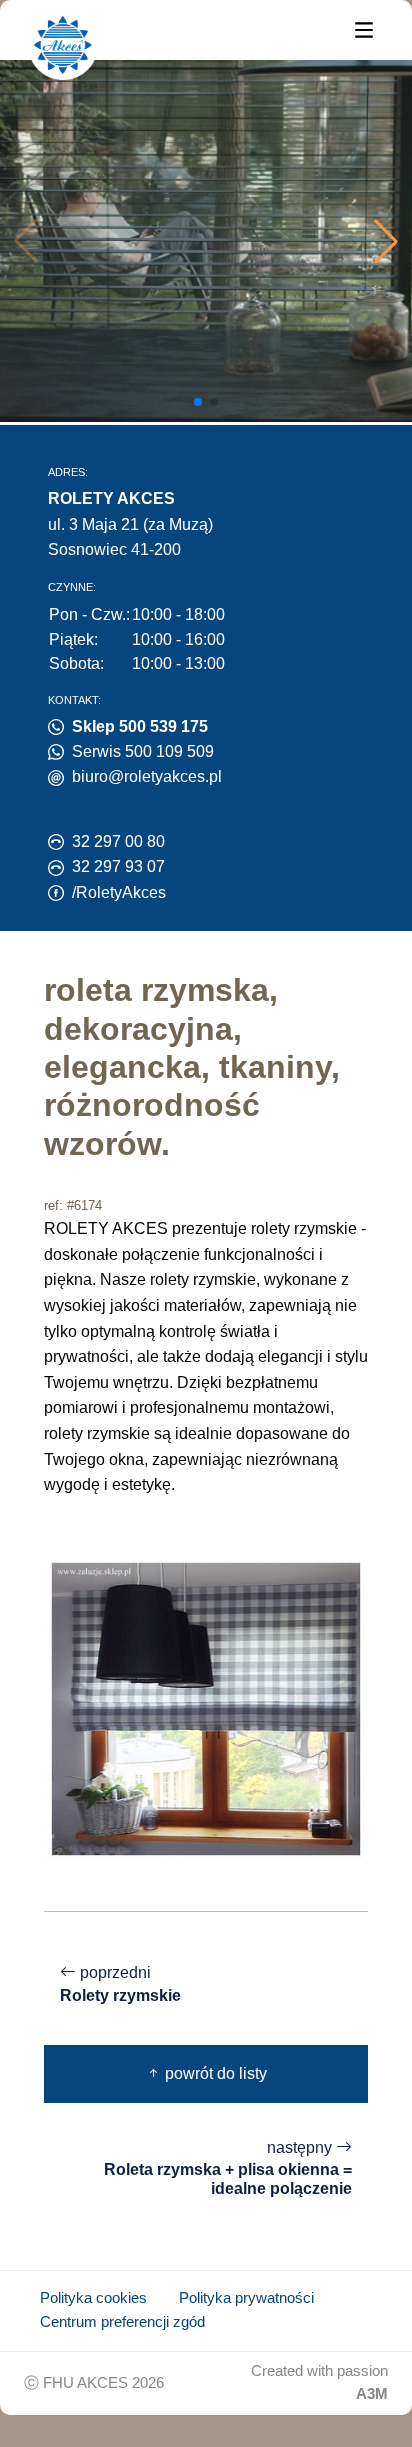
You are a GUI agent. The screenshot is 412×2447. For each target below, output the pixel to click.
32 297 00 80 (118, 841)
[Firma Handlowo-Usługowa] (63, 45)
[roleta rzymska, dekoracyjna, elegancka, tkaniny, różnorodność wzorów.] (206, 1707)
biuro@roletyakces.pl (147, 776)
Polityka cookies (93, 2298)
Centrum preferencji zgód (122, 2322)
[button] (386, 241)
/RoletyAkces (119, 892)
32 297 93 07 (118, 866)
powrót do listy (214, 2073)
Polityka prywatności (246, 2298)
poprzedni (120, 1984)
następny (228, 2168)
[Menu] (364, 28)
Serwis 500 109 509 (143, 751)
